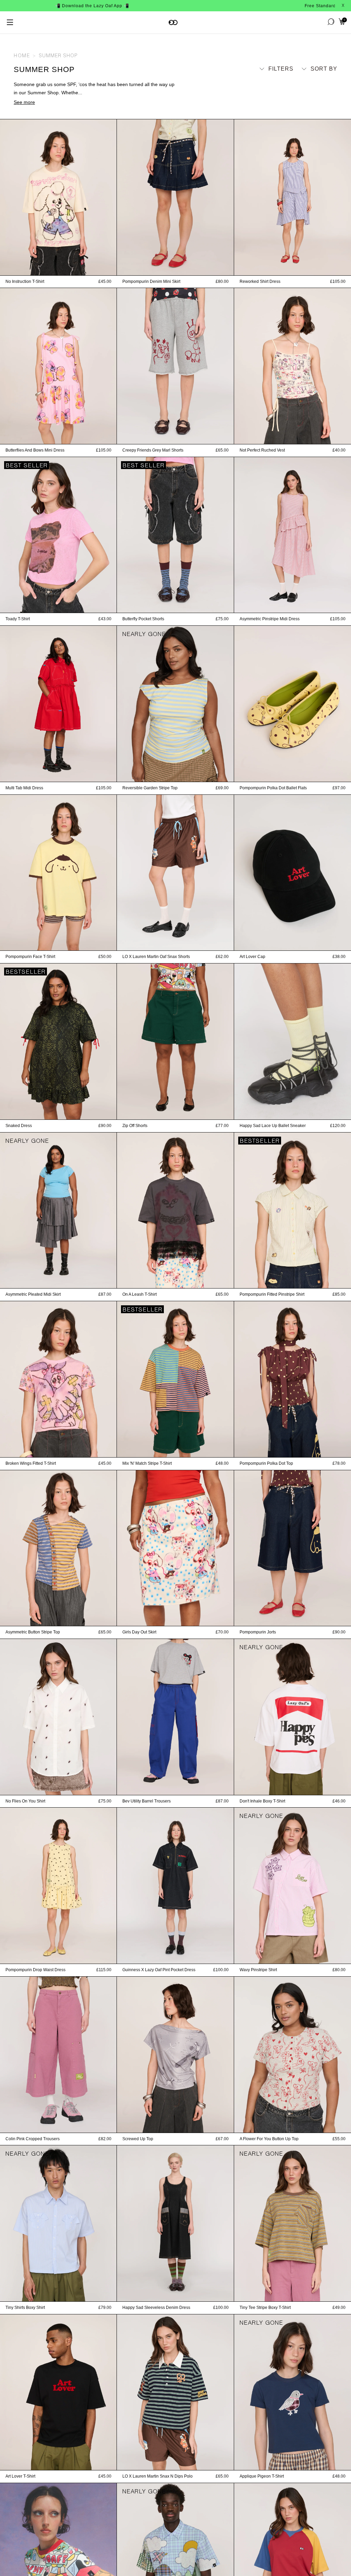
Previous (3, 197)
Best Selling (311, 101)
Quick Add (58, 268)
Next (113, 197)
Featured (316, 81)
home (22, 56)
